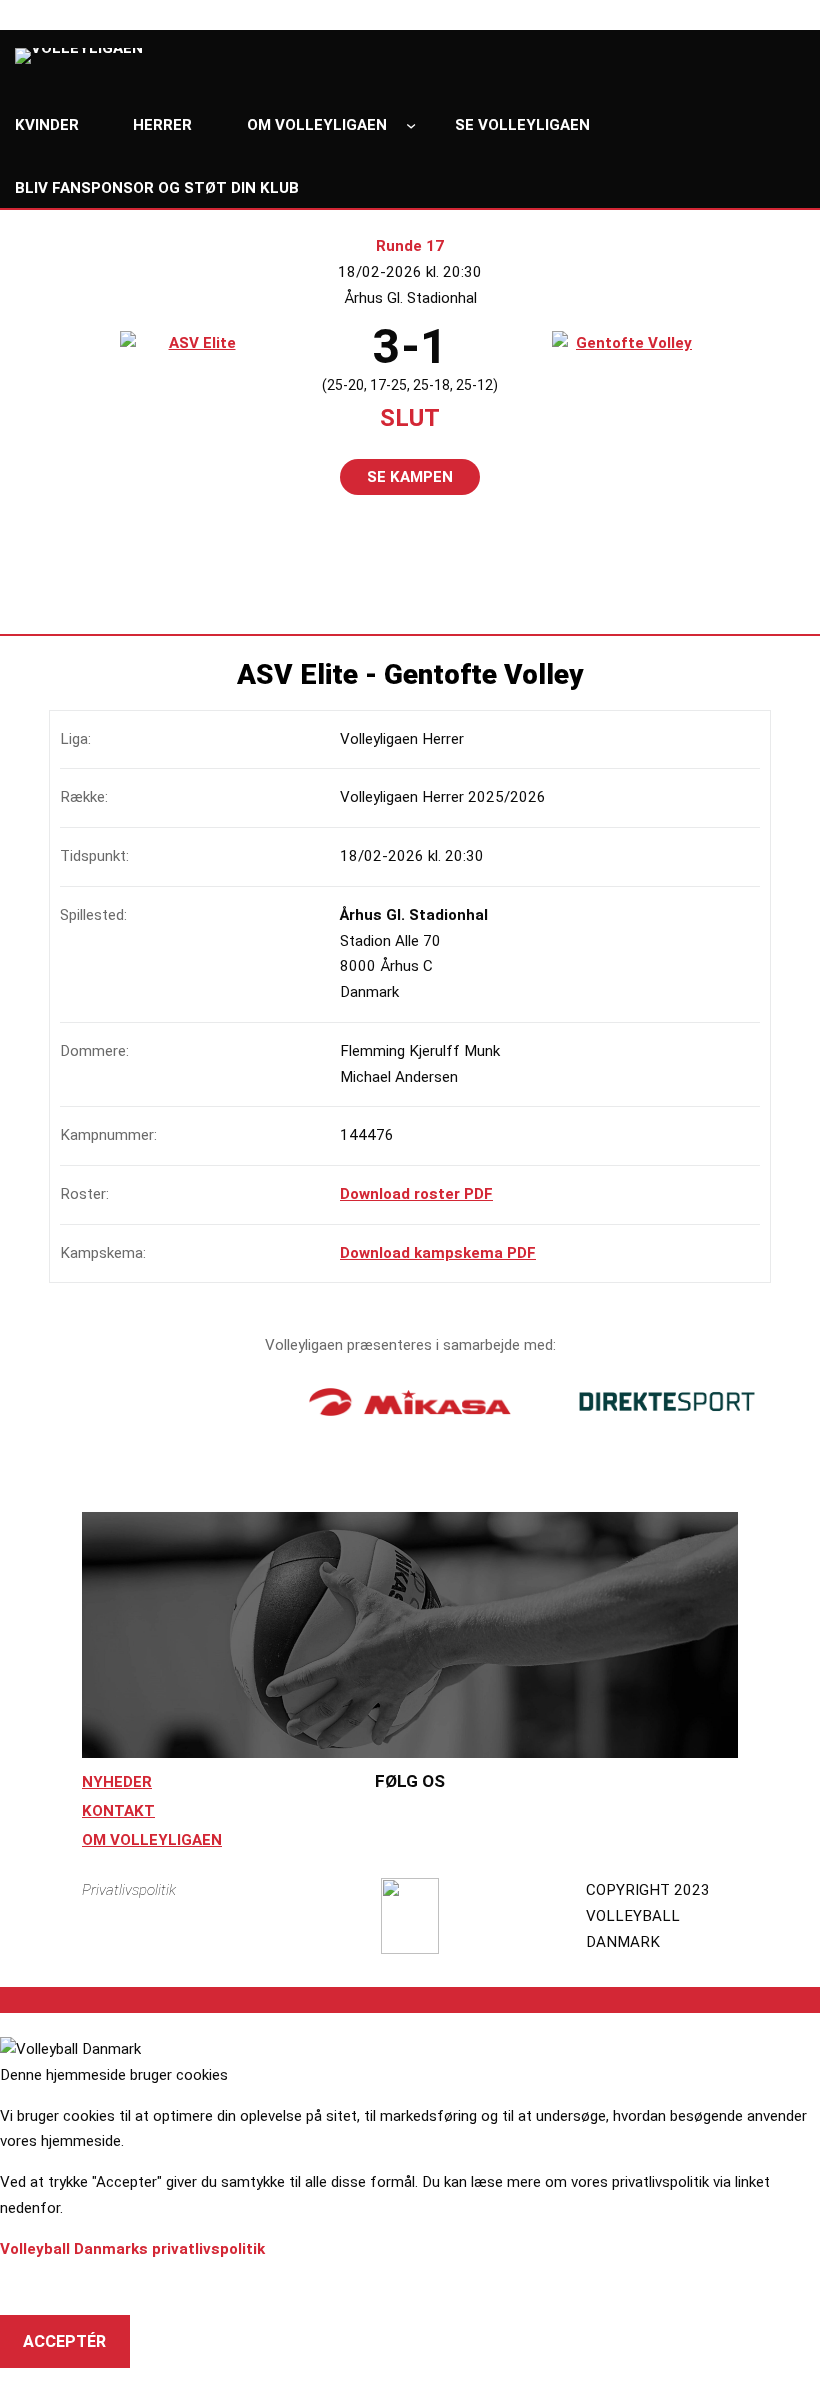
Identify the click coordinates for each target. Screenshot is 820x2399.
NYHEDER (117, 1782)
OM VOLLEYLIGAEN (152, 1840)
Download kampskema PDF (438, 1253)
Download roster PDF (416, 1194)
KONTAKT (118, 1811)
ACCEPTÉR (64, 2341)
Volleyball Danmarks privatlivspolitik (132, 2249)
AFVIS (46, 2288)
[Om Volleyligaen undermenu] (411, 125)
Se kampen (410, 477)
